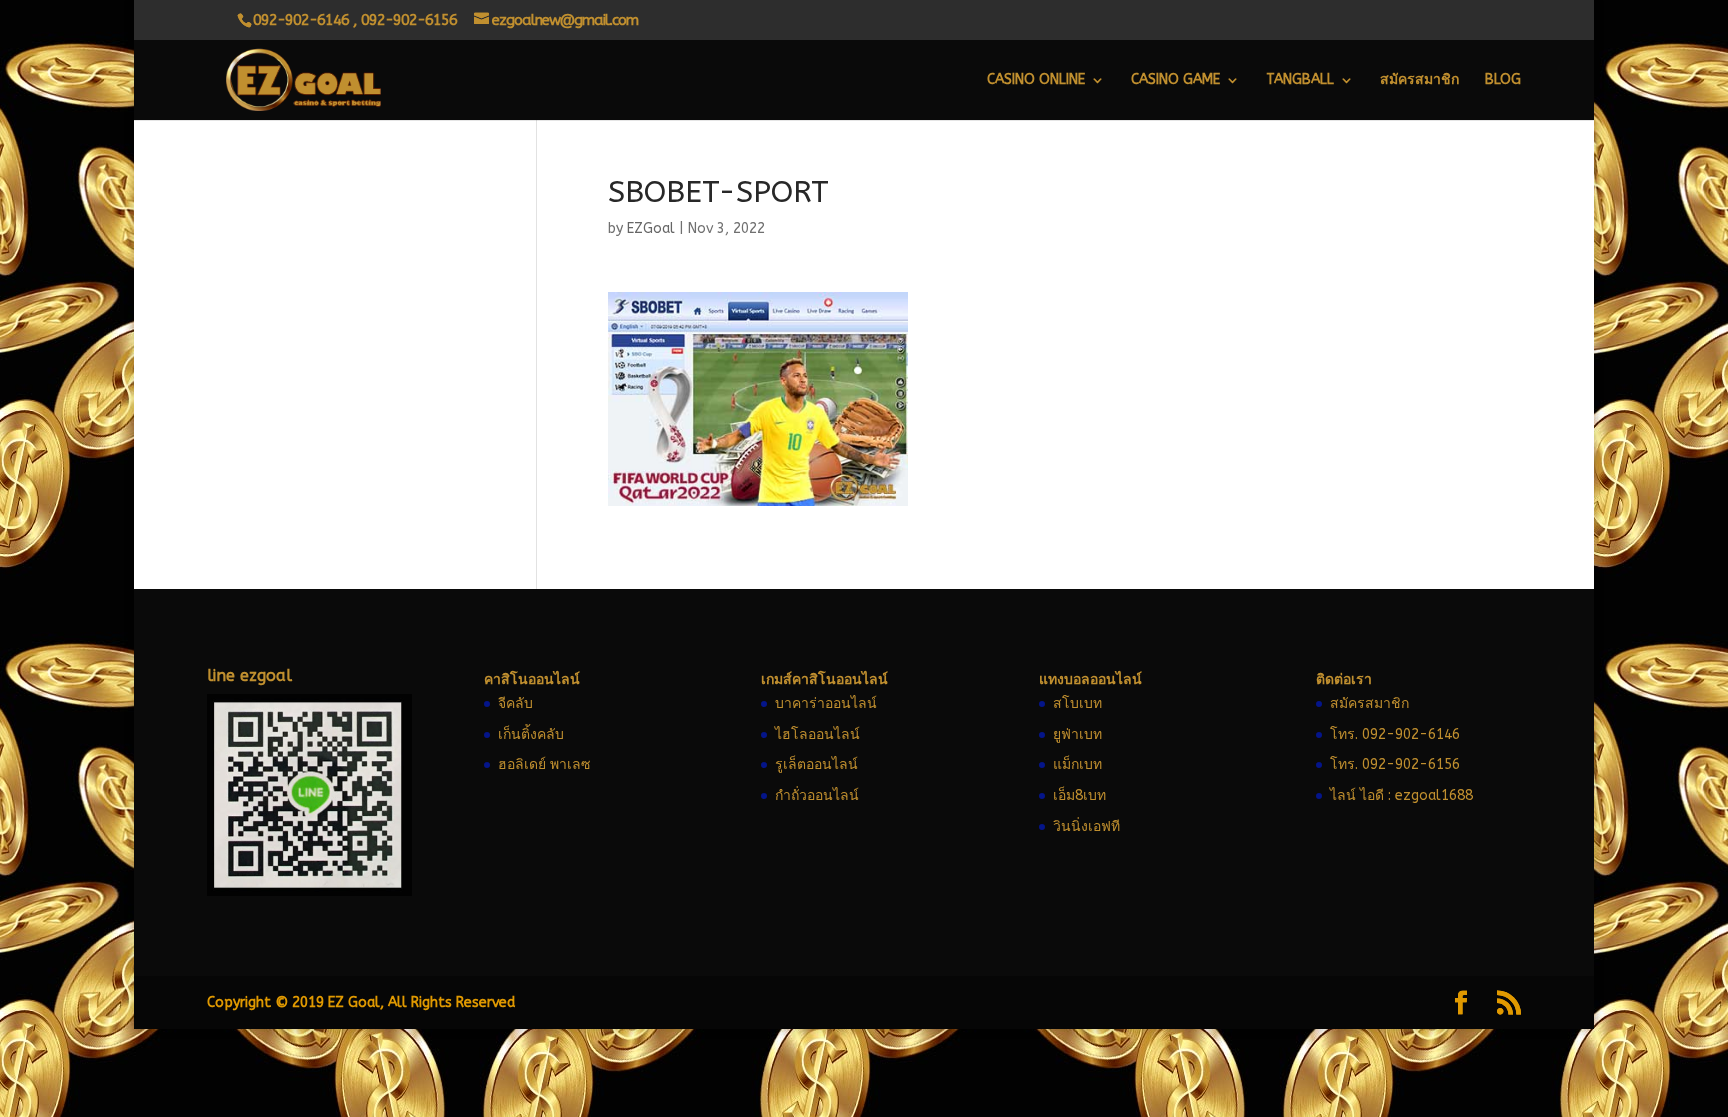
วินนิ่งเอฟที (1086, 826)
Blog (1503, 80)
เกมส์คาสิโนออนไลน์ (824, 679)
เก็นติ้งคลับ (531, 734)
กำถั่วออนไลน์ (817, 795)
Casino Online (1036, 80)
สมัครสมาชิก (1419, 80)
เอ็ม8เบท (1079, 795)
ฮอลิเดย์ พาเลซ (544, 764)
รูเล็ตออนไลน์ (816, 764)
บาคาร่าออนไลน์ (826, 703)
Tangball (1300, 80)
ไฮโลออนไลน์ (817, 734)
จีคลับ (515, 703)
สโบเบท (1077, 703)
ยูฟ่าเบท (1077, 734)
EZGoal (651, 228)
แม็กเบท (1077, 764)
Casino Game (1175, 80)
